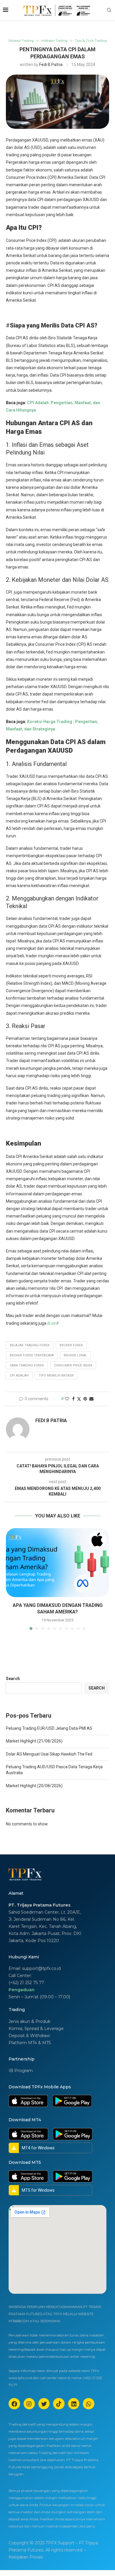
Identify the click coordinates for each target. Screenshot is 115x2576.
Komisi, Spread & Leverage (36, 2029)
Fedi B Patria (51, 65)
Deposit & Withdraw (29, 2036)
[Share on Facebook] (73, 1399)
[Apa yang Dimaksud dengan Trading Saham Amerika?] (57, 1563)
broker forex (71, 1345)
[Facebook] (14, 2404)
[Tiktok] (59, 2404)
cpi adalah (19, 1375)
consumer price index (73, 1365)
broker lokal (75, 1355)
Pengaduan (22, 1990)
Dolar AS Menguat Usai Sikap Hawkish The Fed (49, 1754)
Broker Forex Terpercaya (32, 1355)
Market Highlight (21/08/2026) (34, 1741)
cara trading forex (27, 1365)
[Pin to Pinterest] (85, 1399)
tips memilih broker (56, 1375)
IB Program (21, 2071)
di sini (52, 1323)
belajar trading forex (30, 1345)
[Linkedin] (74, 2404)
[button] (11, 1579)
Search (13, 1679)
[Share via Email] (91, 1399)
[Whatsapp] (88, 2404)
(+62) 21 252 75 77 (26, 1983)
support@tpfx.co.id (41, 1968)
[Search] (109, 10)
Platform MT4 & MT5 (30, 2043)
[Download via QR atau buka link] (28, 2101)
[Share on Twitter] (79, 1399)
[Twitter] (44, 2404)
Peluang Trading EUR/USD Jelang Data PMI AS (49, 1728)
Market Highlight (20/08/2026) (34, 1786)
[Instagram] (29, 2404)
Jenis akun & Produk (29, 2021)
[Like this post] (67, 1399)
